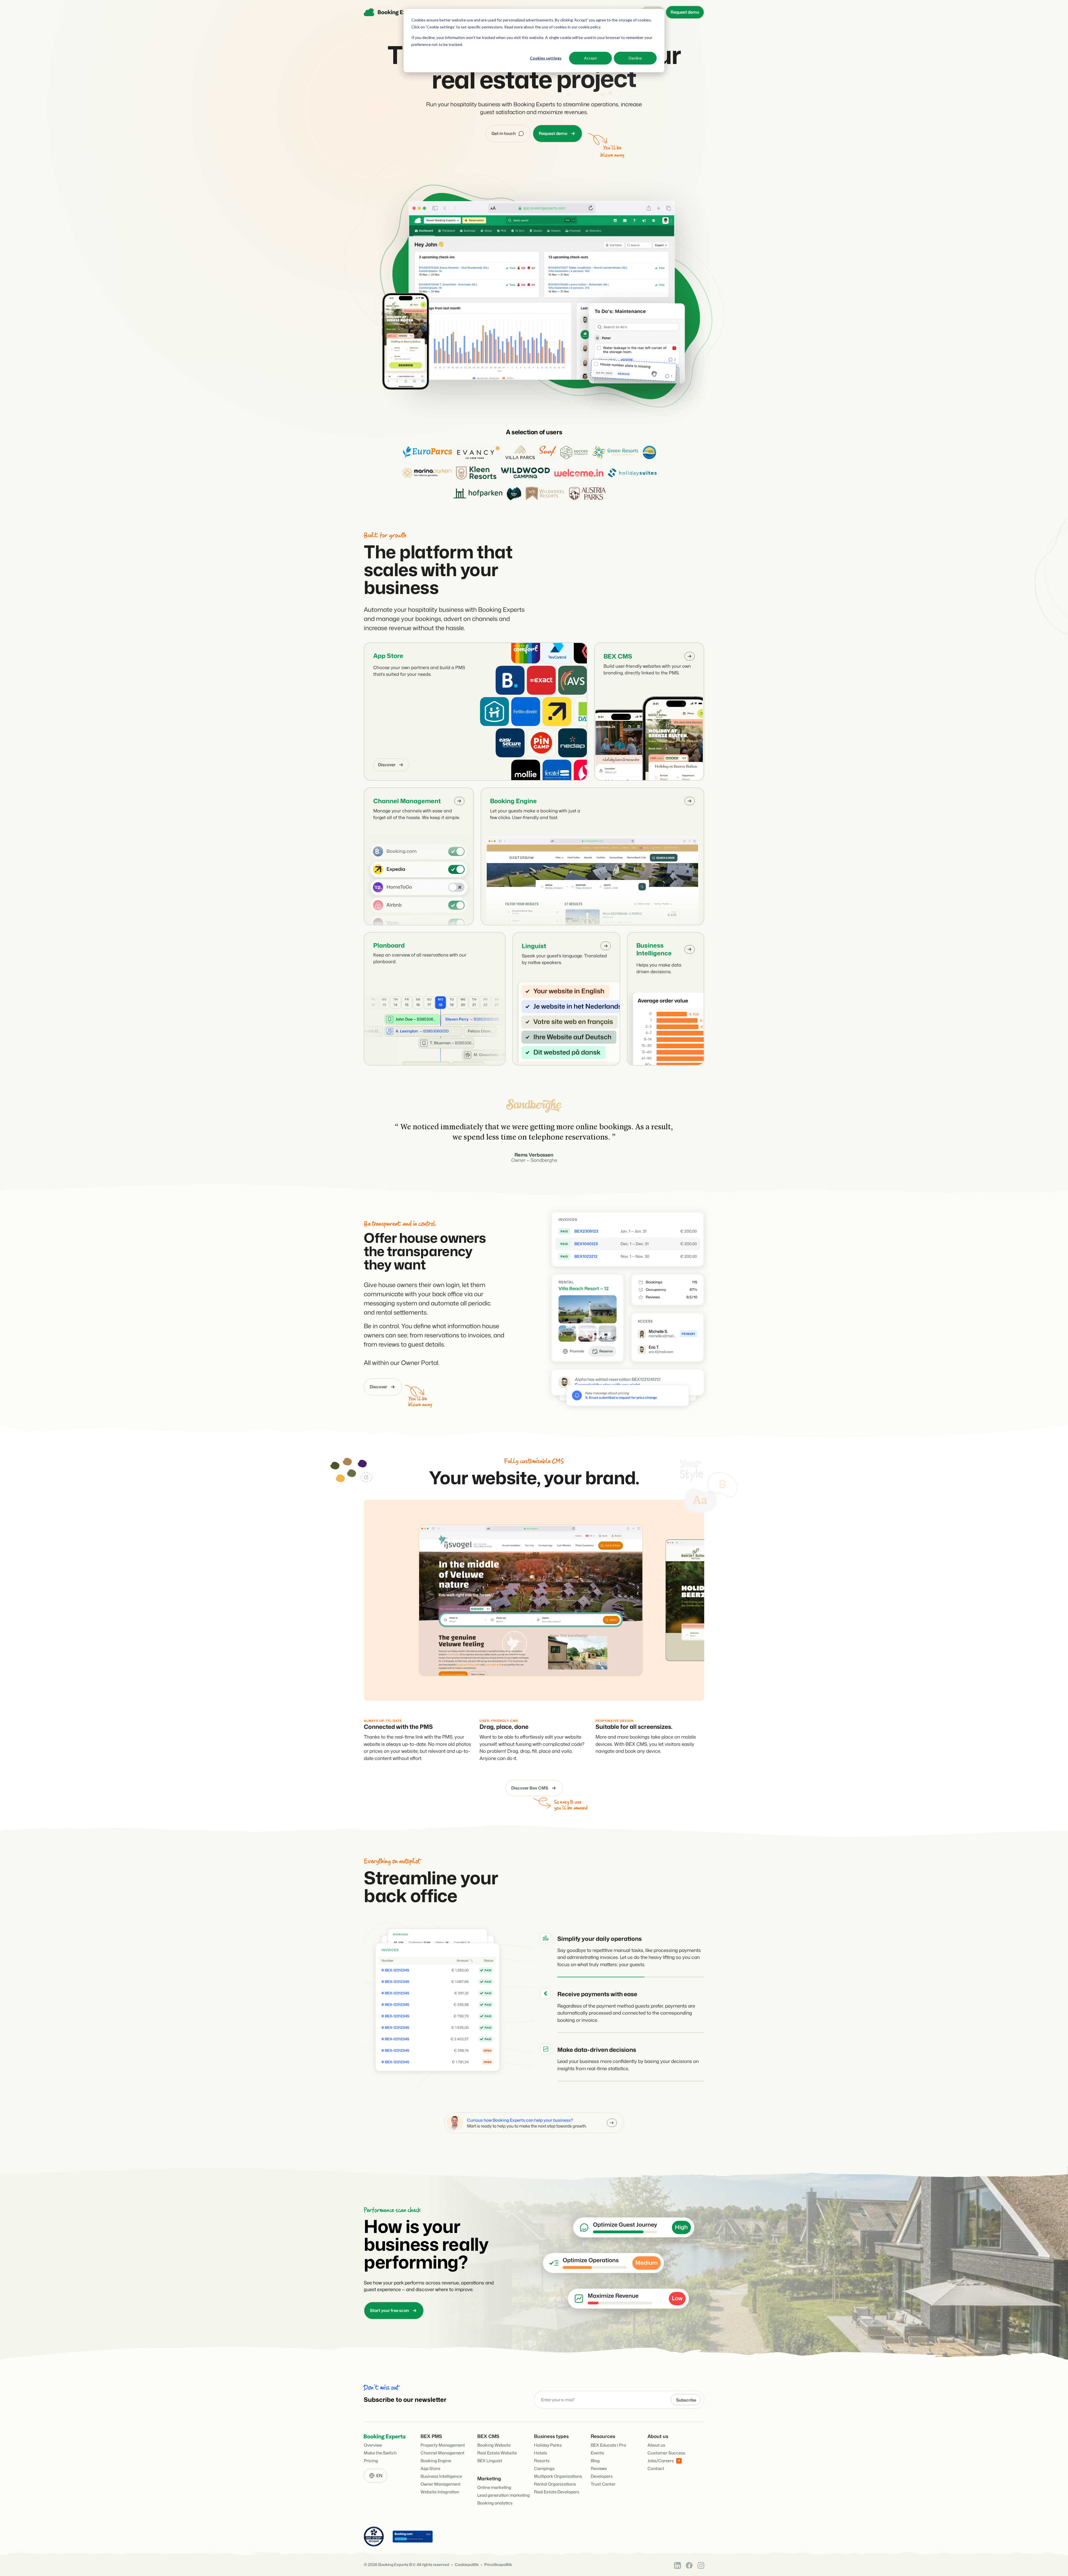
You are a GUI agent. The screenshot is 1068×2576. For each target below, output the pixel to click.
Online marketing (494, 2487)
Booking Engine (513, 801)
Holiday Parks (548, 2445)
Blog (595, 2461)
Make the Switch (380, 2453)
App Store (388, 656)
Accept (590, 58)
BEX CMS (618, 656)
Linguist (534, 946)
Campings (544, 2468)
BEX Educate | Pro (608, 2445)
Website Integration (440, 2492)
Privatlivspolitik (498, 2565)
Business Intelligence (654, 949)
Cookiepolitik (467, 2565)
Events (597, 2453)
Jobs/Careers (661, 2461)
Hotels (541, 2453)
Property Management (443, 2445)
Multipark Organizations (558, 2476)
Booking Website (494, 2445)
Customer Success (666, 2453)
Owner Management (441, 2484)
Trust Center (603, 2484)
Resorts (542, 2461)
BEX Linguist (490, 2461)
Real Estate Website (497, 2453)
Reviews (599, 2468)
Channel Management (407, 801)
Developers (602, 2476)
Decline (635, 58)
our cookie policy (585, 27)
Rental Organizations (555, 2484)
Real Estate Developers (557, 2492)
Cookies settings (546, 58)
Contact (656, 2468)
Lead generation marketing (504, 2495)
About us (656, 2445)
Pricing (371, 2461)
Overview (373, 2445)
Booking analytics (495, 2503)
